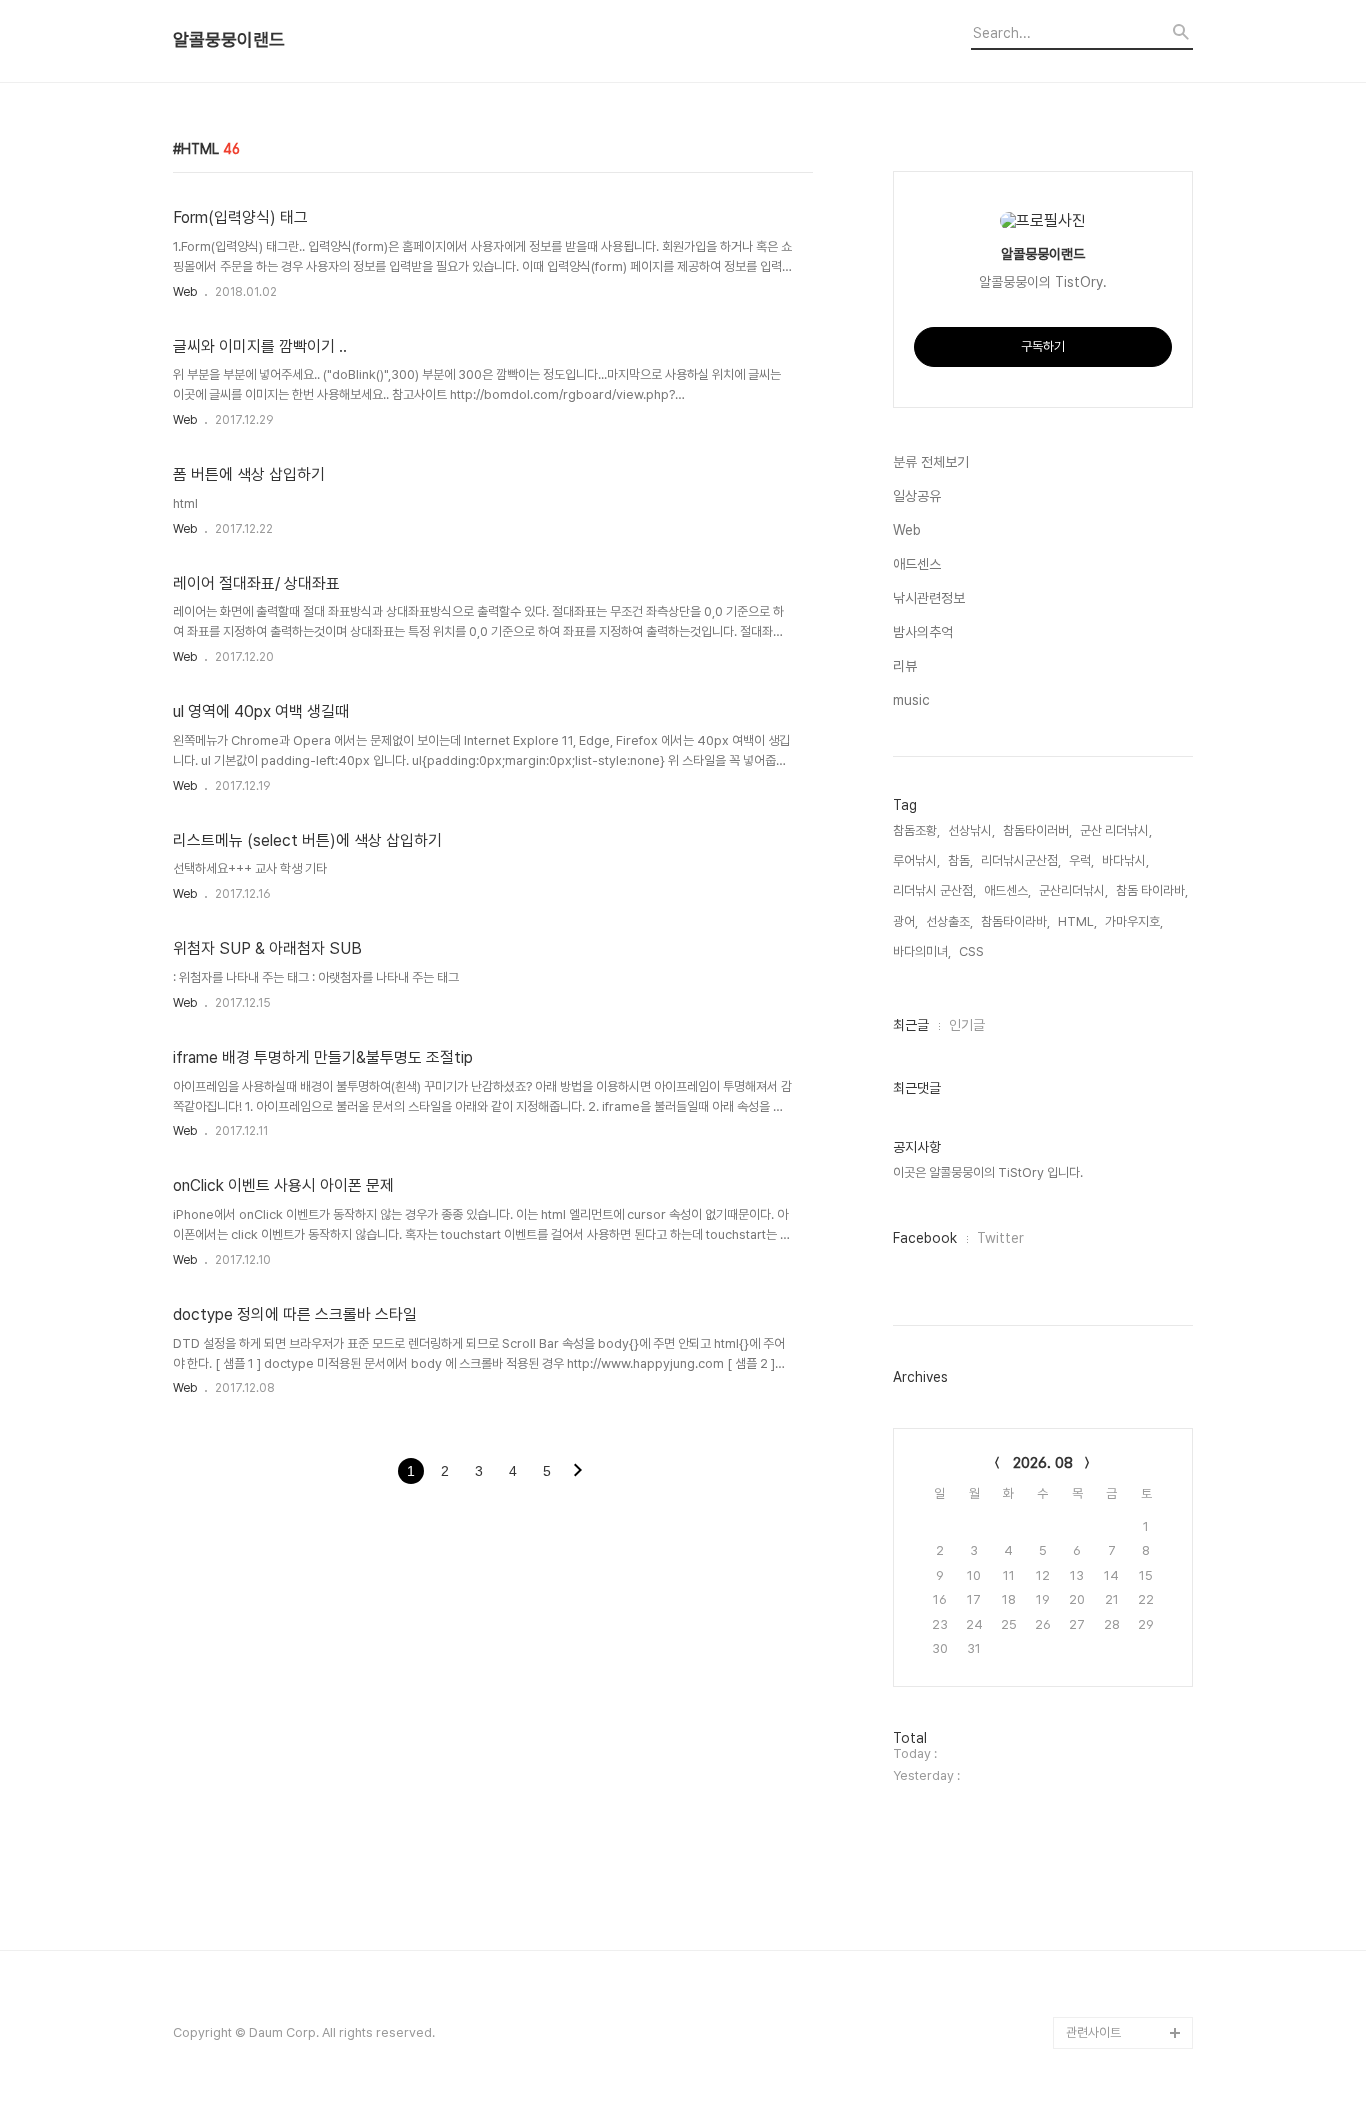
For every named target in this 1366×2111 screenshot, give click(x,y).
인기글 (967, 1025)
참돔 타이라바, (1152, 890)
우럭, (1081, 860)
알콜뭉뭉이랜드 (229, 40)
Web (185, 292)
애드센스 (917, 564)
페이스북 (1089, 1968)
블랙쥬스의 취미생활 (1118, 1904)
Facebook (925, 1238)
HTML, (1077, 921)
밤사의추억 (923, 632)
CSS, (973, 951)
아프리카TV (1097, 2000)
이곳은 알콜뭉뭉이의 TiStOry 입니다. (988, 1172)
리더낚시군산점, (1021, 860)
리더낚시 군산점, (934, 890)
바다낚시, (1125, 860)
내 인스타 (1090, 1840)
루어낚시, (916, 860)
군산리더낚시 (1100, 1872)
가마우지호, (1134, 921)
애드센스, (1007, 890)
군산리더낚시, (1073, 890)
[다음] (578, 1472)
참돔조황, (916, 830)
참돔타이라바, (1015, 921)
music (911, 700)
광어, (905, 921)
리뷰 (905, 666)
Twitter (1000, 1238)
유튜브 (1083, 1936)
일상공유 (917, 496)
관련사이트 (1093, 2032)
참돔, (960, 860)
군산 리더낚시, (1116, 830)
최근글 (911, 1025)
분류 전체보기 (931, 462)
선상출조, (949, 921)
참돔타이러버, (1037, 830)
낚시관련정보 (929, 598)
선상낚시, (971, 830)
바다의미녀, (922, 951)
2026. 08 (1043, 1463)
